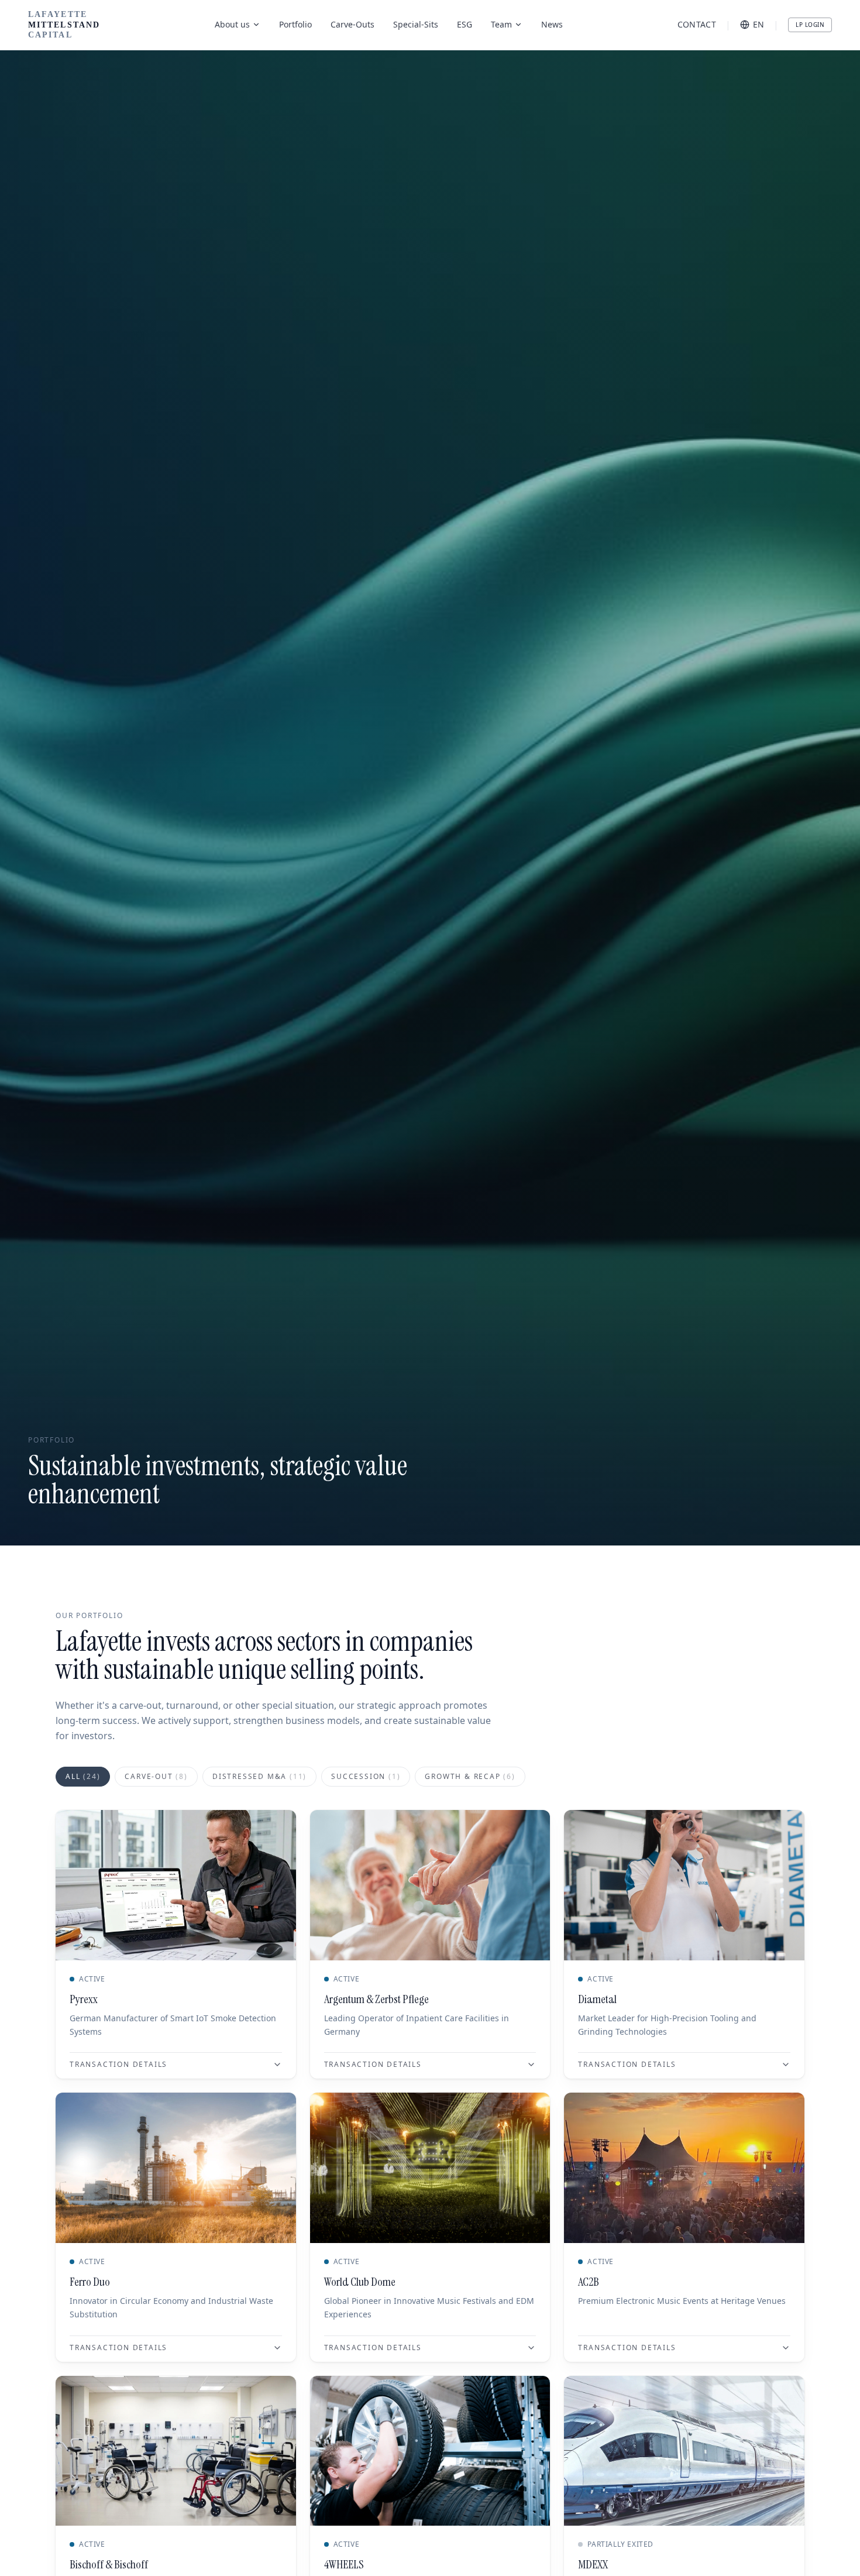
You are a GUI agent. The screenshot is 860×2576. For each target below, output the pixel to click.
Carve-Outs (352, 24)
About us (232, 24)
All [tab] (83, 1776)
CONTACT (697, 24)
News (552, 24)
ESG (465, 24)
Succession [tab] (366, 1776)
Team (501, 24)
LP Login (810, 25)
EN (758, 24)
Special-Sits (416, 24)
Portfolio (295, 24)
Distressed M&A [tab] (259, 1776)
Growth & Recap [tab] (470, 1776)
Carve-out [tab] (156, 1776)
